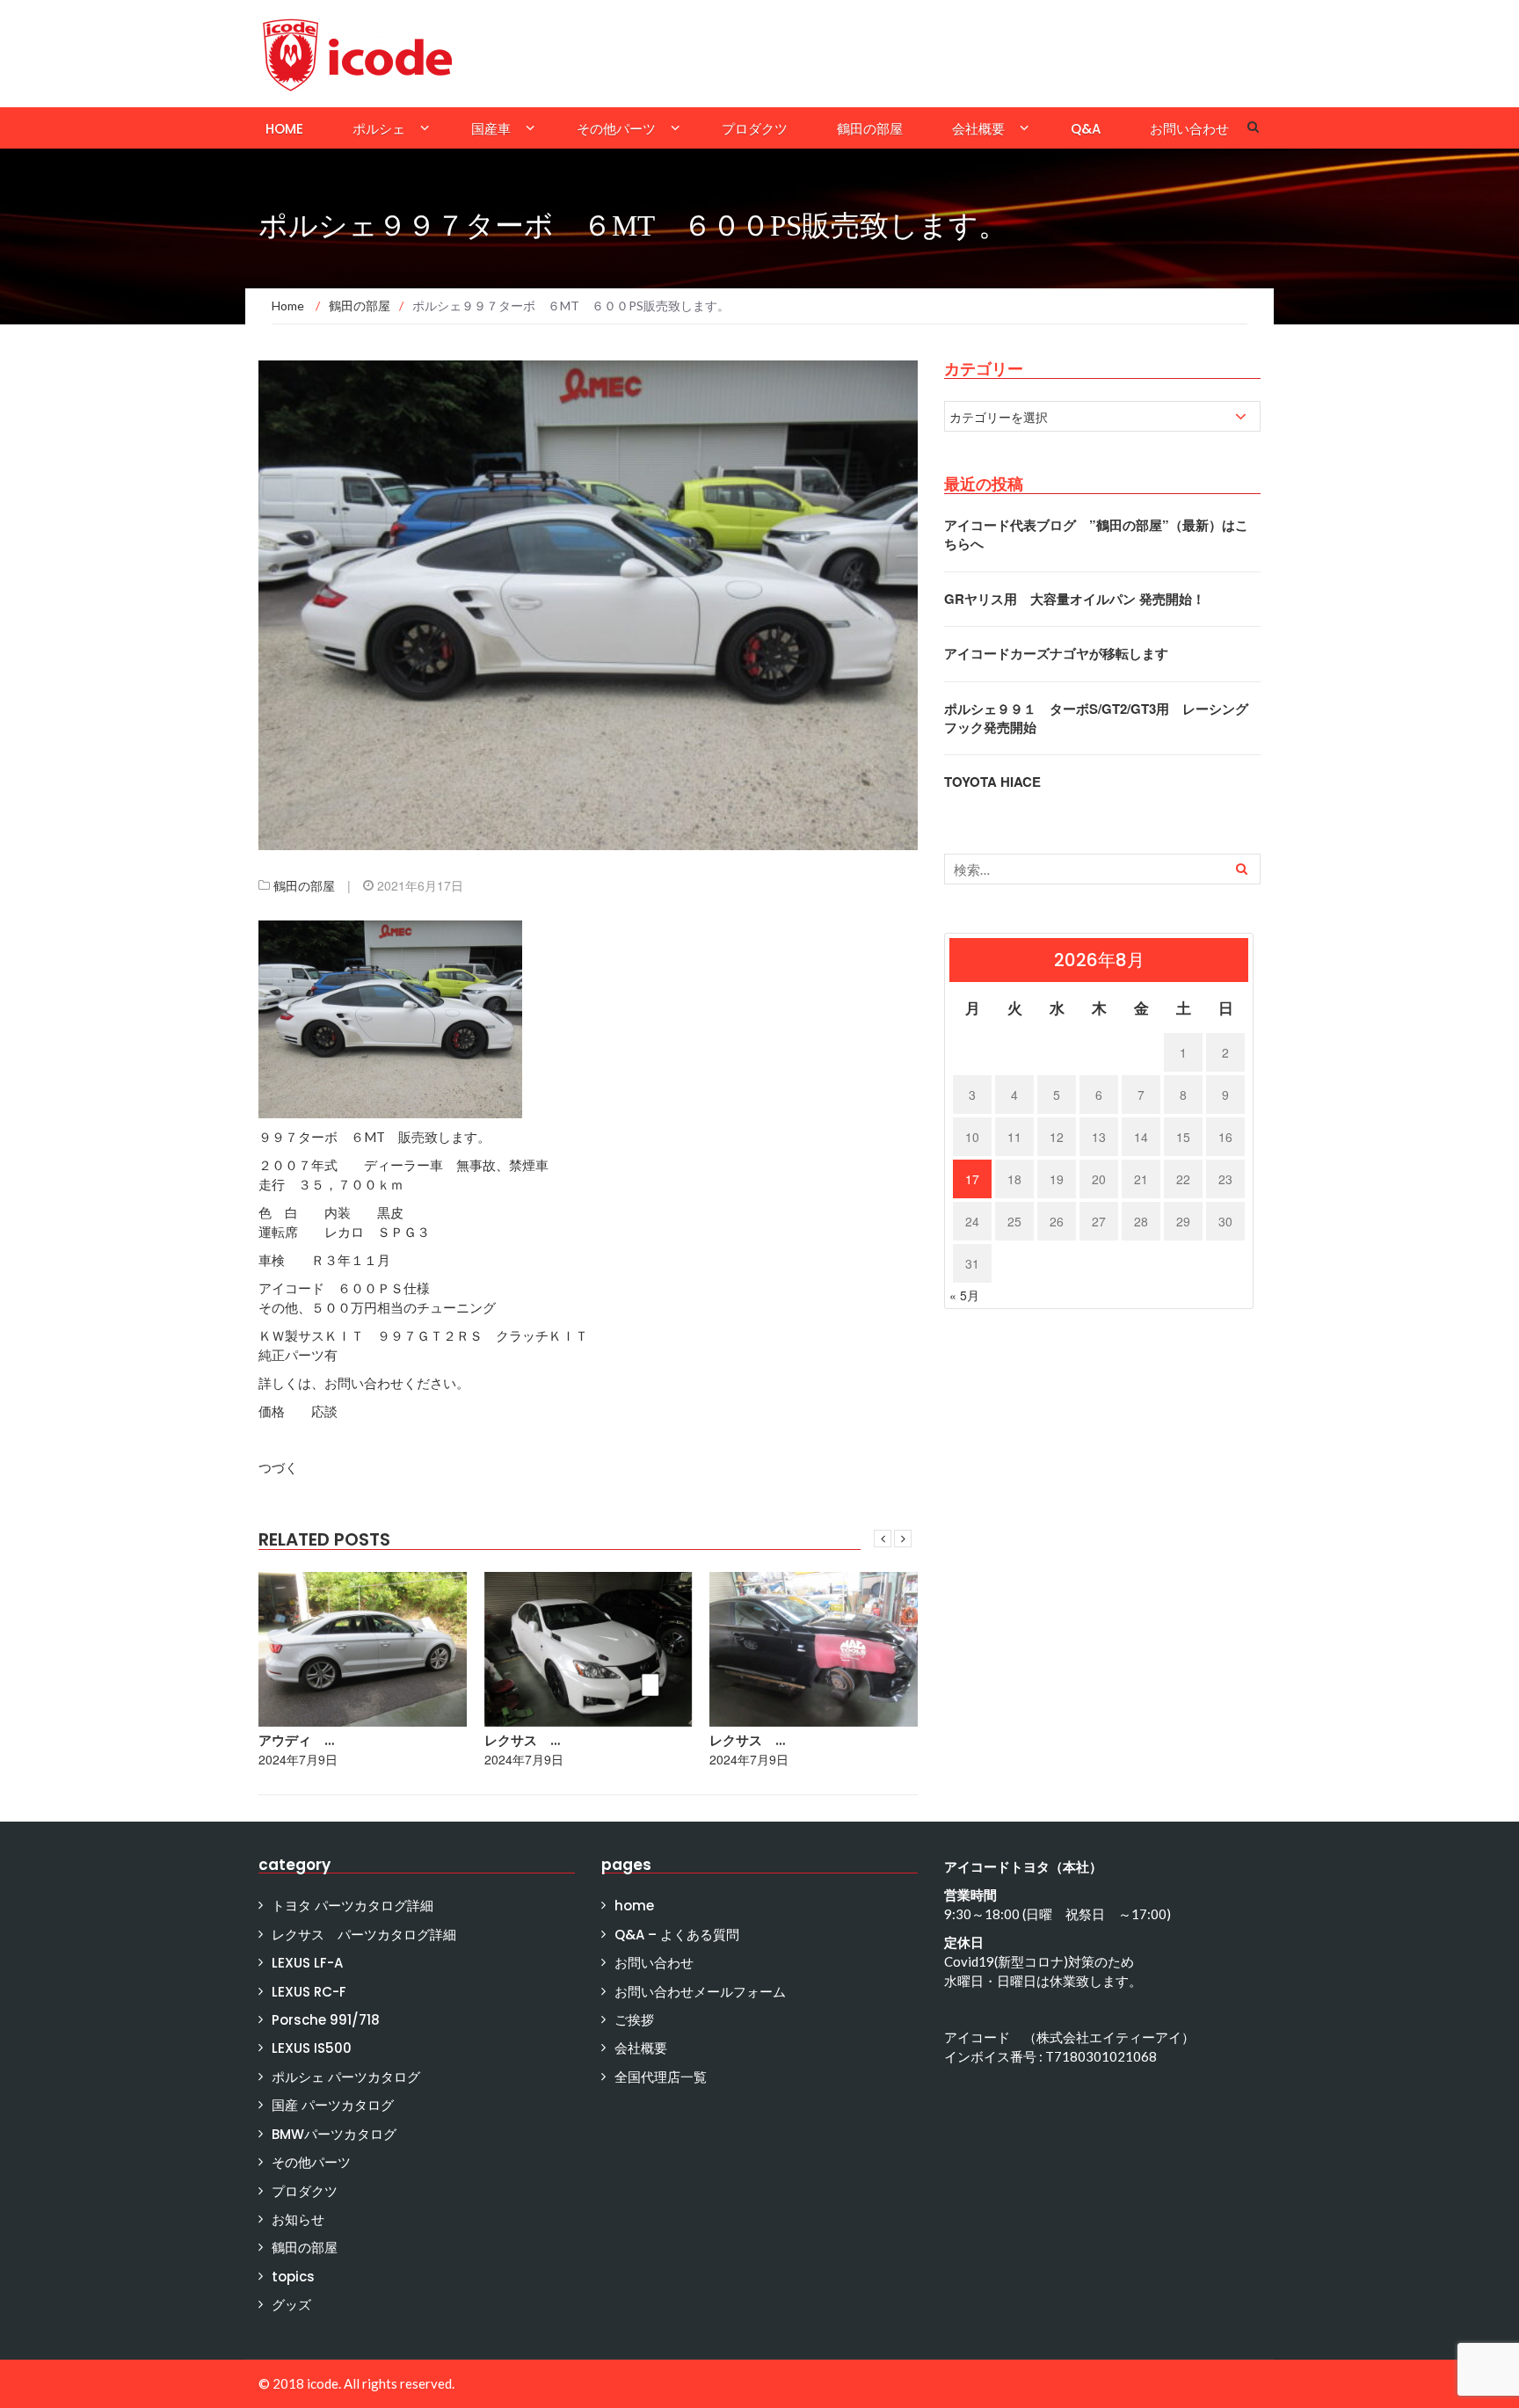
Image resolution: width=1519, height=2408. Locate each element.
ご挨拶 (634, 2020)
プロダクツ (755, 129)
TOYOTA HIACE (992, 782)
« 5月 (964, 1295)
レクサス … (522, 1740)
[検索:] (1102, 869)
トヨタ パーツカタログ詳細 (352, 1906)
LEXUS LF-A (307, 1963)
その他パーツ (616, 129)
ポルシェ (379, 129)
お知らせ (298, 2219)
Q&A (1086, 129)
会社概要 (978, 129)
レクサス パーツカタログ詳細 (364, 1935)
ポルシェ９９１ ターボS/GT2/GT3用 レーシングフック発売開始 (1096, 718)
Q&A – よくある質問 (677, 1935)
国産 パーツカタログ (333, 2105)
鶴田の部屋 (870, 129)
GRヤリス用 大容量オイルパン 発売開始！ (1075, 599)
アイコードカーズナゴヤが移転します (1056, 653)
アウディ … (296, 1740)
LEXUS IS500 (312, 2048)
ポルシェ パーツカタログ (346, 2077)
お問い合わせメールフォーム (700, 1992)
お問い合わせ (1189, 129)
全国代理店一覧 (661, 2077)
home (284, 129)
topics (293, 2277)
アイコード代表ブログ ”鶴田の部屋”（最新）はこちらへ (1096, 534)
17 (972, 1179)
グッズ (291, 2305)
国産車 (491, 129)
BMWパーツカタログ (334, 2134)
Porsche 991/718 (326, 2020)
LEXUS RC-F (309, 1992)
